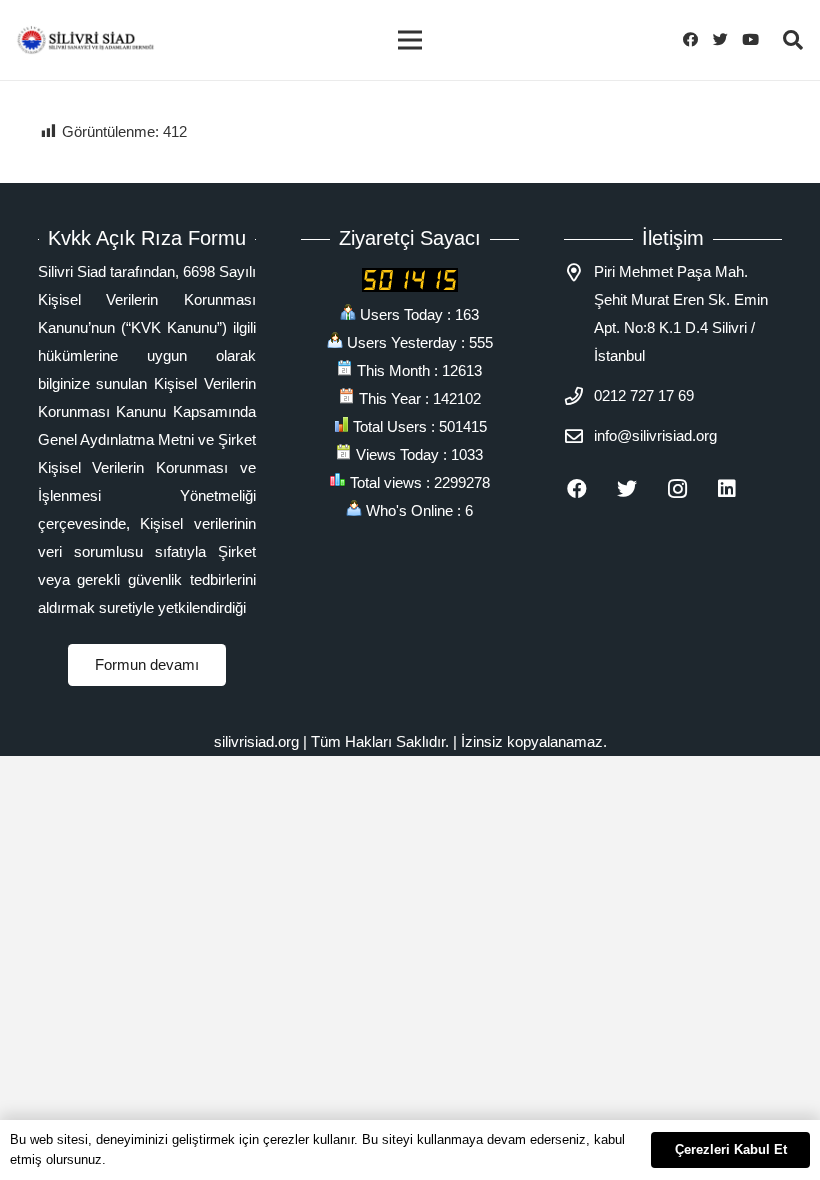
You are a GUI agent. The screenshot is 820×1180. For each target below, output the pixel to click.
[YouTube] (756, 40)
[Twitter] (726, 40)
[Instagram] (689, 489)
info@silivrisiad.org (655, 435)
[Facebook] (696, 40)
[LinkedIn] (739, 489)
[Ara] (793, 40)
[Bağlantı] (85, 40)
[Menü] (410, 40)
